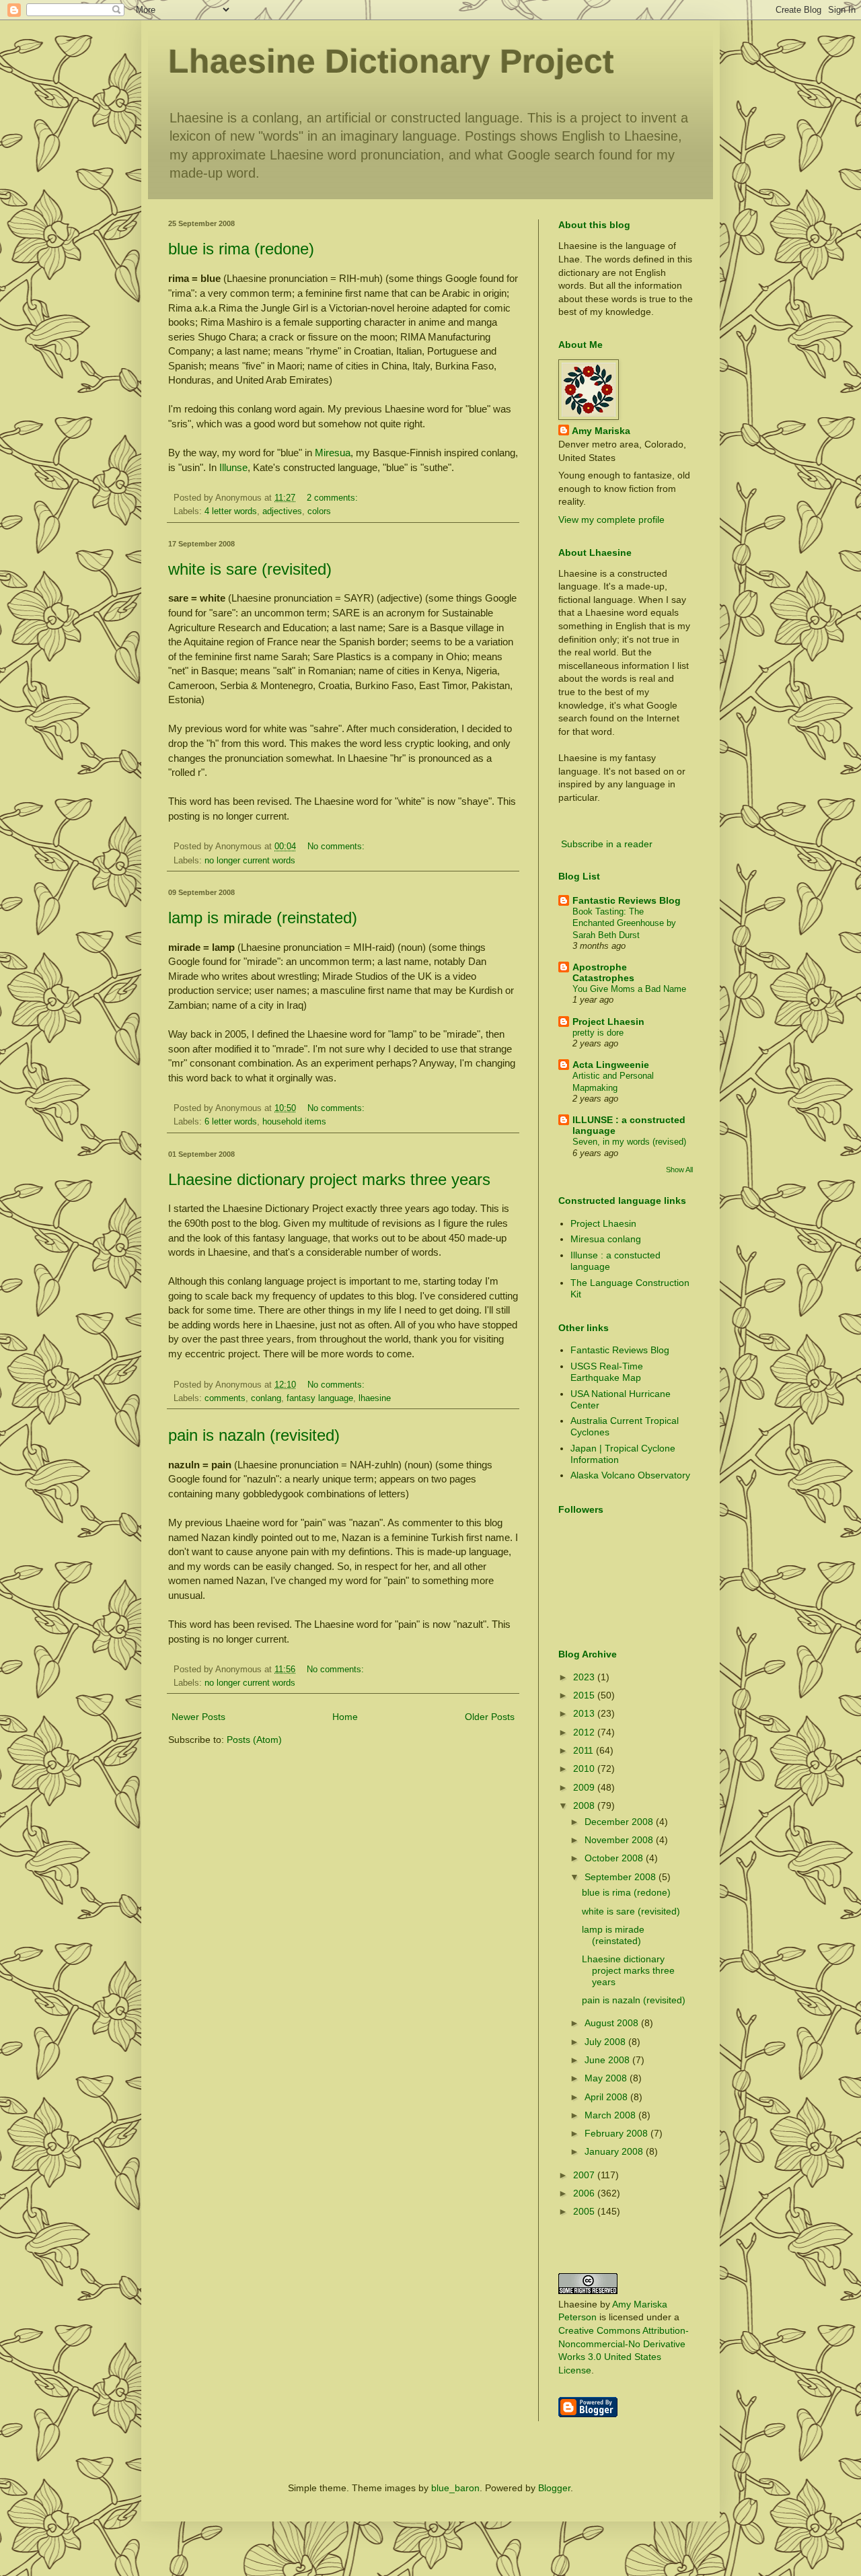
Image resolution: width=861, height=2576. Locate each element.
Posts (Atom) (254, 1740)
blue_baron (455, 2488)
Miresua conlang (606, 1239)
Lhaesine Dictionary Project (391, 61)
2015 (585, 1695)
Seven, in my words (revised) (629, 1142)
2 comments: (334, 498)
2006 (585, 2193)
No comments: (337, 847)
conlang (266, 1398)
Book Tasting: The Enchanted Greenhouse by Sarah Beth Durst (624, 923)
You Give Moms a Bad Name (629, 989)
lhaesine (375, 1398)
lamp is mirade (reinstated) (263, 918)
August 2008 (613, 2023)
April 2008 (607, 2097)
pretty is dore (598, 1033)
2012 (585, 1732)
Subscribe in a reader (607, 844)
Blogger (554, 2488)
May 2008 (607, 2078)
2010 (585, 1768)
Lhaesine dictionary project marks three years (329, 1179)
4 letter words (231, 511)
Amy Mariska (601, 431)
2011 (585, 1750)
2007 (585, 2175)
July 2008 (606, 2042)
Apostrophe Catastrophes (603, 972)
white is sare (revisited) (250, 569)
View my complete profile (611, 520)
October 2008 (615, 1858)
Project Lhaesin (608, 1022)
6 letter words (231, 1122)
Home (345, 1717)
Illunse (233, 467)
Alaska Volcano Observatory (630, 1475)
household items (294, 1122)
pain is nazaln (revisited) (254, 1435)
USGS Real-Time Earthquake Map (607, 1372)
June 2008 (608, 2060)
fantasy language (320, 1398)
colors (319, 511)
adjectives (282, 511)
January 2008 (615, 2151)
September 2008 (622, 1877)
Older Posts (490, 1717)
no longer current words (250, 861)
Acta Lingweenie (611, 1065)
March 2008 (611, 2115)
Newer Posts (198, 1717)
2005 (585, 2211)
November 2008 (620, 1840)
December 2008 (620, 1822)
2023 (585, 1677)
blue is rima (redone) (241, 249)
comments (225, 1398)
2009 (585, 1787)
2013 (585, 1713)
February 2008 (617, 2133)
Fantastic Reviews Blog (627, 900)
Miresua (333, 453)
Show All (679, 1170)
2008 (585, 1805)
